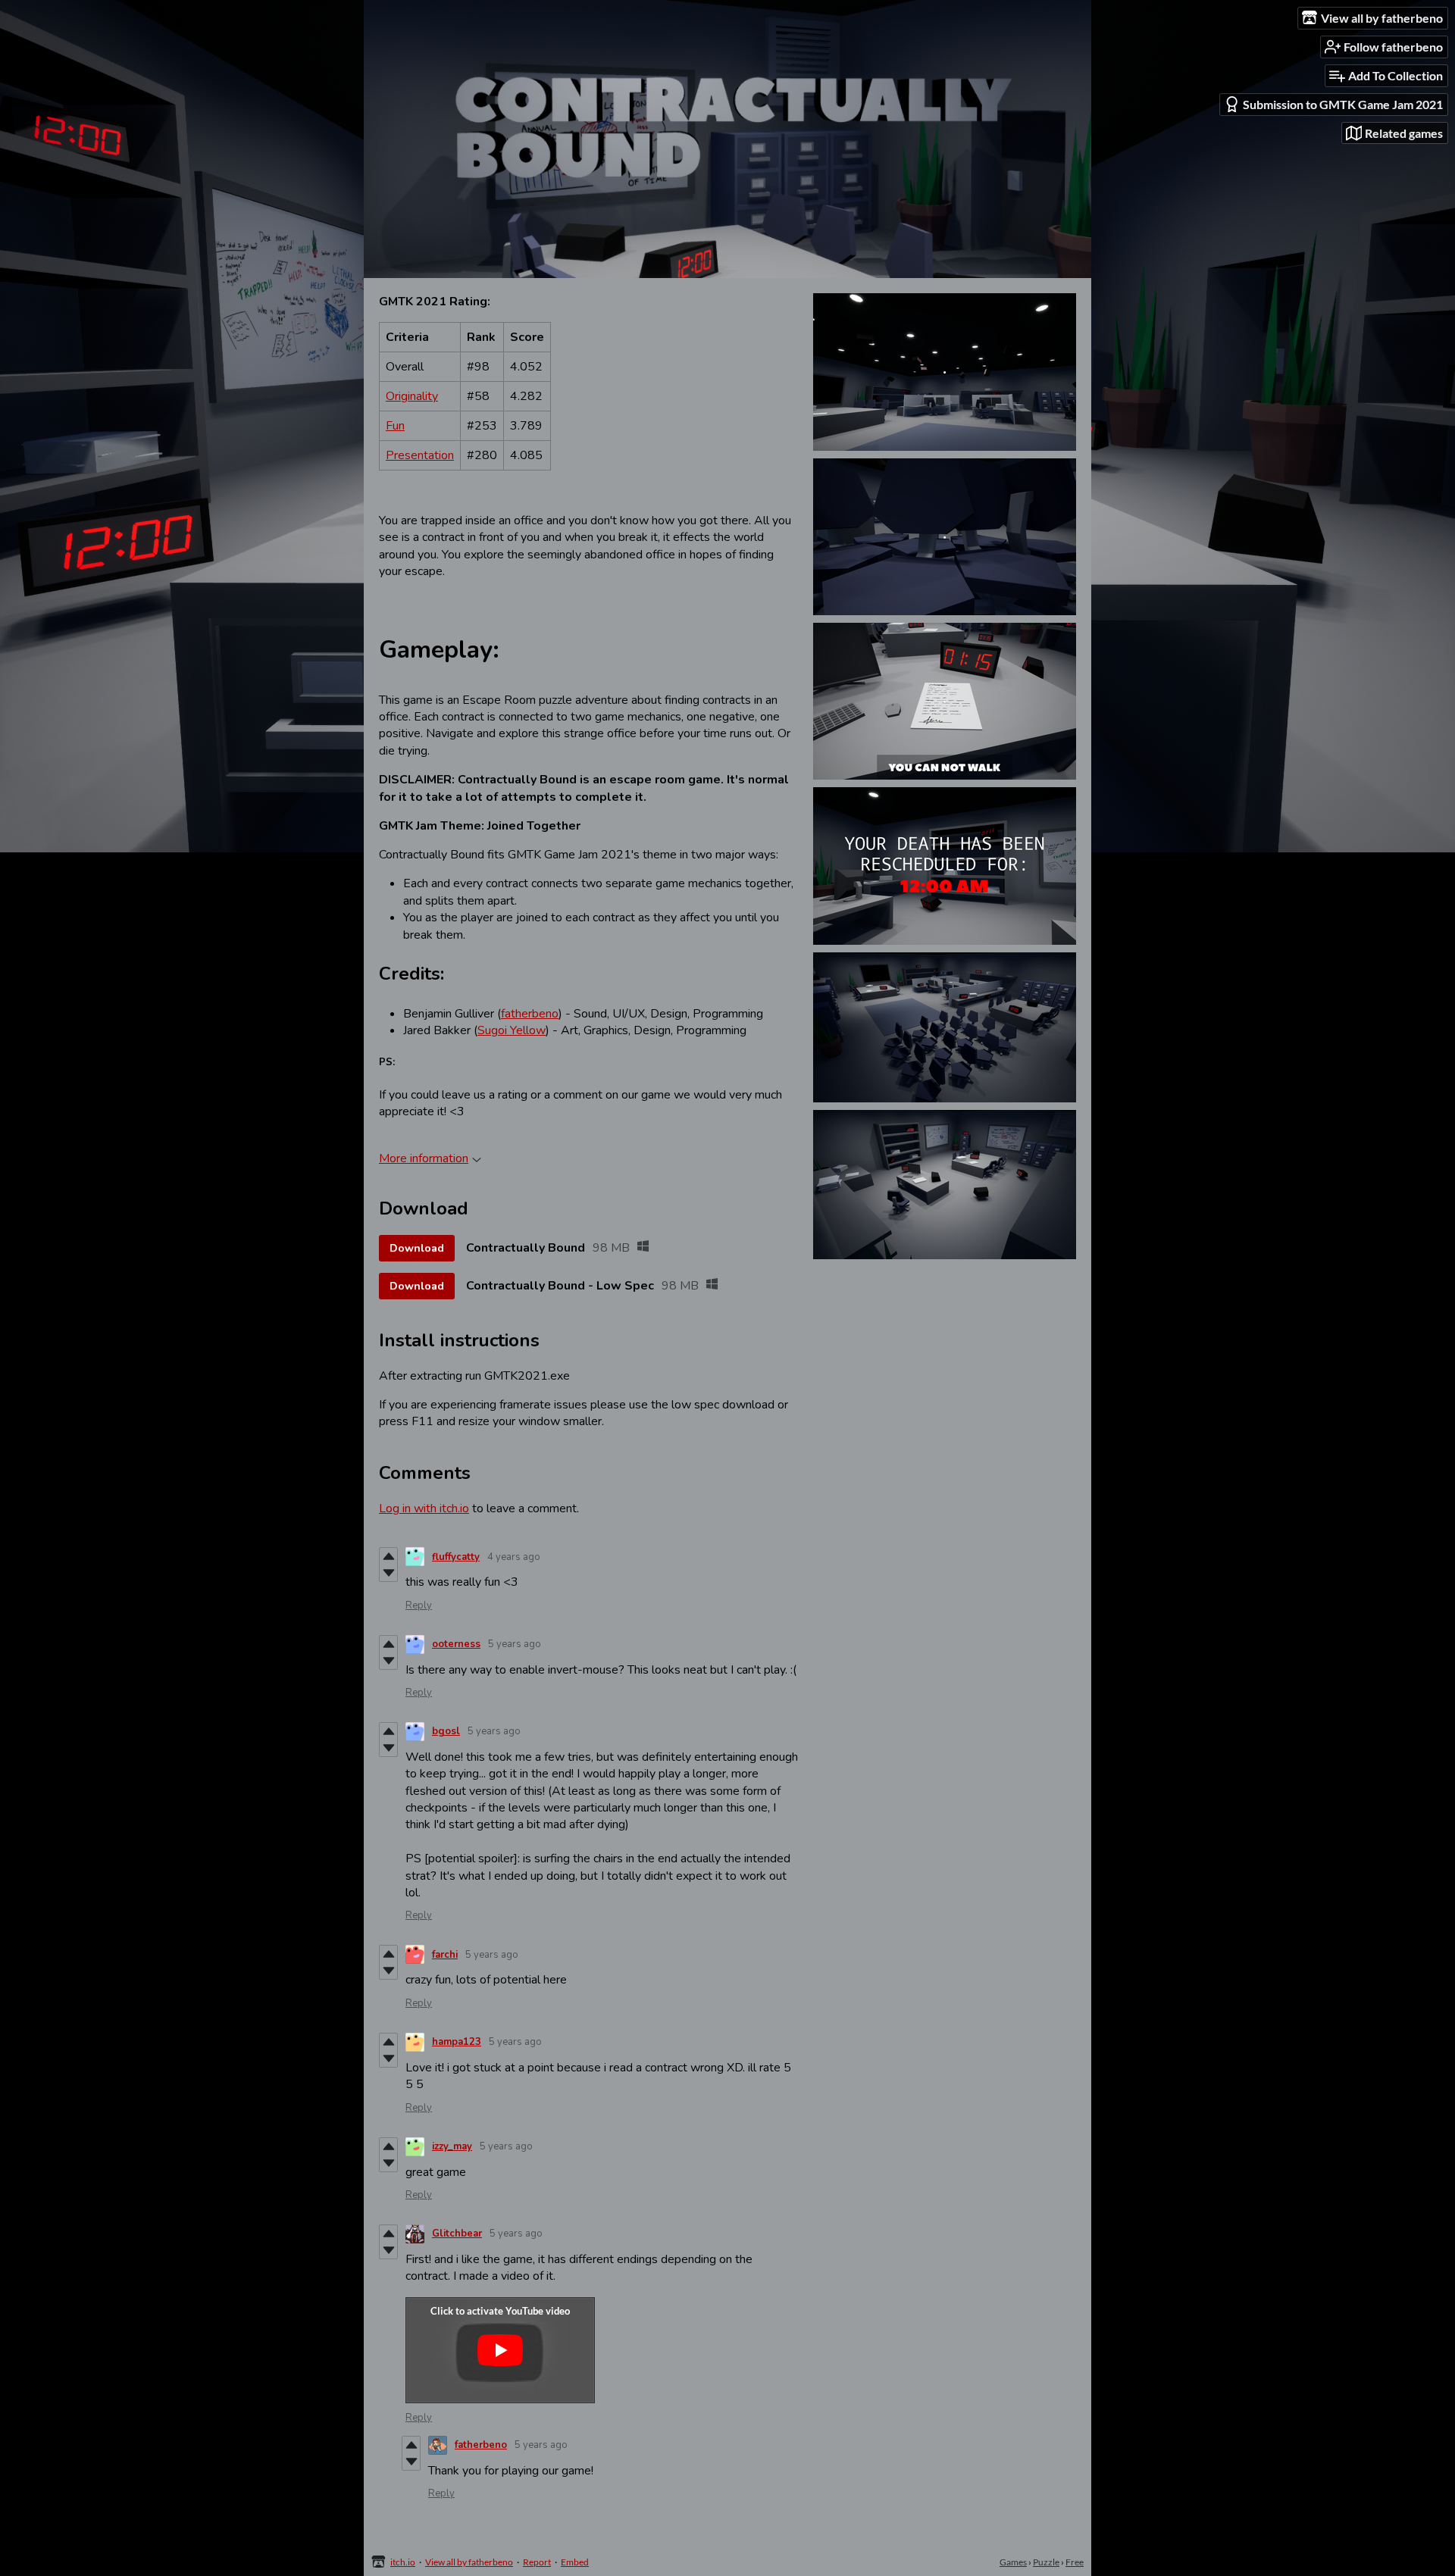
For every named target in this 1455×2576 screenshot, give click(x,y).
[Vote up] (388, 1556)
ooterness (456, 1644)
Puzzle (1046, 2562)
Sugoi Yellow (512, 1030)
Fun (395, 426)
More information (424, 1158)
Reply (419, 1605)
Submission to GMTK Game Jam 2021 (1343, 104)
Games (1013, 2562)
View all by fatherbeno (469, 2562)
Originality (412, 396)
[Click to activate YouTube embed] (500, 2350)
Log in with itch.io (424, 1508)
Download (417, 1248)
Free (1075, 2562)
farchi (445, 1955)
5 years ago (515, 1644)
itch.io (403, 2562)
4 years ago (514, 1557)
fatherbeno (530, 1014)
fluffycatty (456, 1557)
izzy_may (452, 2146)
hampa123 (457, 2042)
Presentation (420, 455)
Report (537, 2562)
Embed (575, 2562)
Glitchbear (457, 2234)
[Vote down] (388, 1573)
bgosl (446, 1731)
